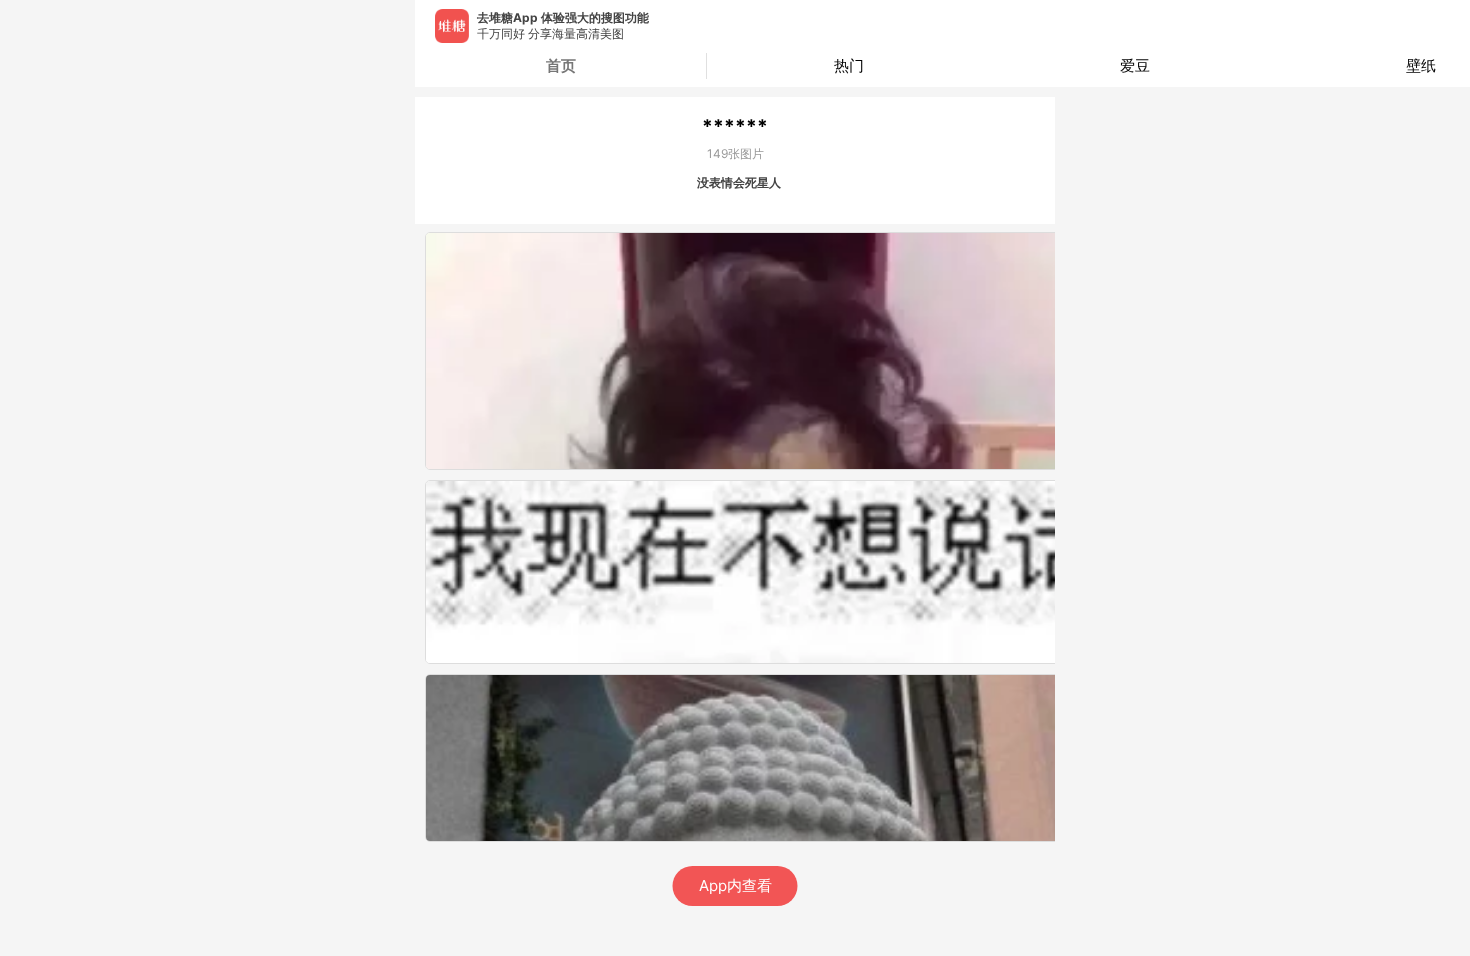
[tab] (850, 66)
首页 (561, 65)
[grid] (740, 577)
